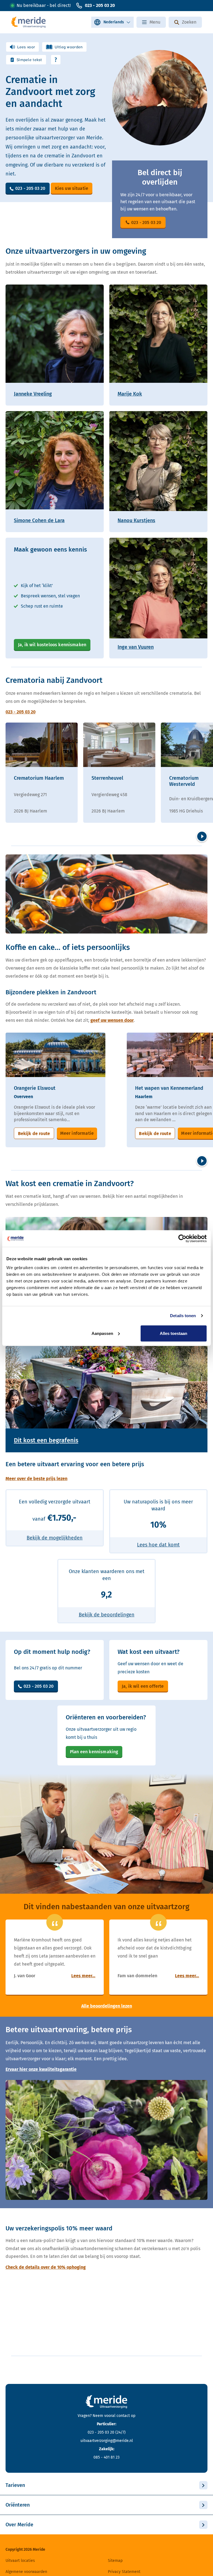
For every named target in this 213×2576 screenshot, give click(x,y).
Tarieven (15, 2485)
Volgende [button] (202, 836)
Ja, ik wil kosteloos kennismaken (52, 645)
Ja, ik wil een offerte (143, 1686)
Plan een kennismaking (94, 1752)
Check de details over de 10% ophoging (46, 2267)
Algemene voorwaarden (26, 2572)
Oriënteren (18, 2505)
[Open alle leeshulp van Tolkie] (56, 60)
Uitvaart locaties (20, 2561)
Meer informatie (77, 1133)
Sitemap (115, 2561)
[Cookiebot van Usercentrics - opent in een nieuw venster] (182, 1239)
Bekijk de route (34, 1134)
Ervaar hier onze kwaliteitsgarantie (41, 2069)
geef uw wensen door (112, 1020)
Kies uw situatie (72, 188)
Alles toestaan (173, 1333)
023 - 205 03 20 (100, 5)
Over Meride (19, 2525)
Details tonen (183, 1316)
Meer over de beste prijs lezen (36, 1479)
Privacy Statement (124, 2572)
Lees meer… (83, 1976)
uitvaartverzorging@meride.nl (107, 2441)
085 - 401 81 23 (106, 2457)
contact (123, 2416)
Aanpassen (102, 1333)
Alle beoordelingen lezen (107, 2006)
